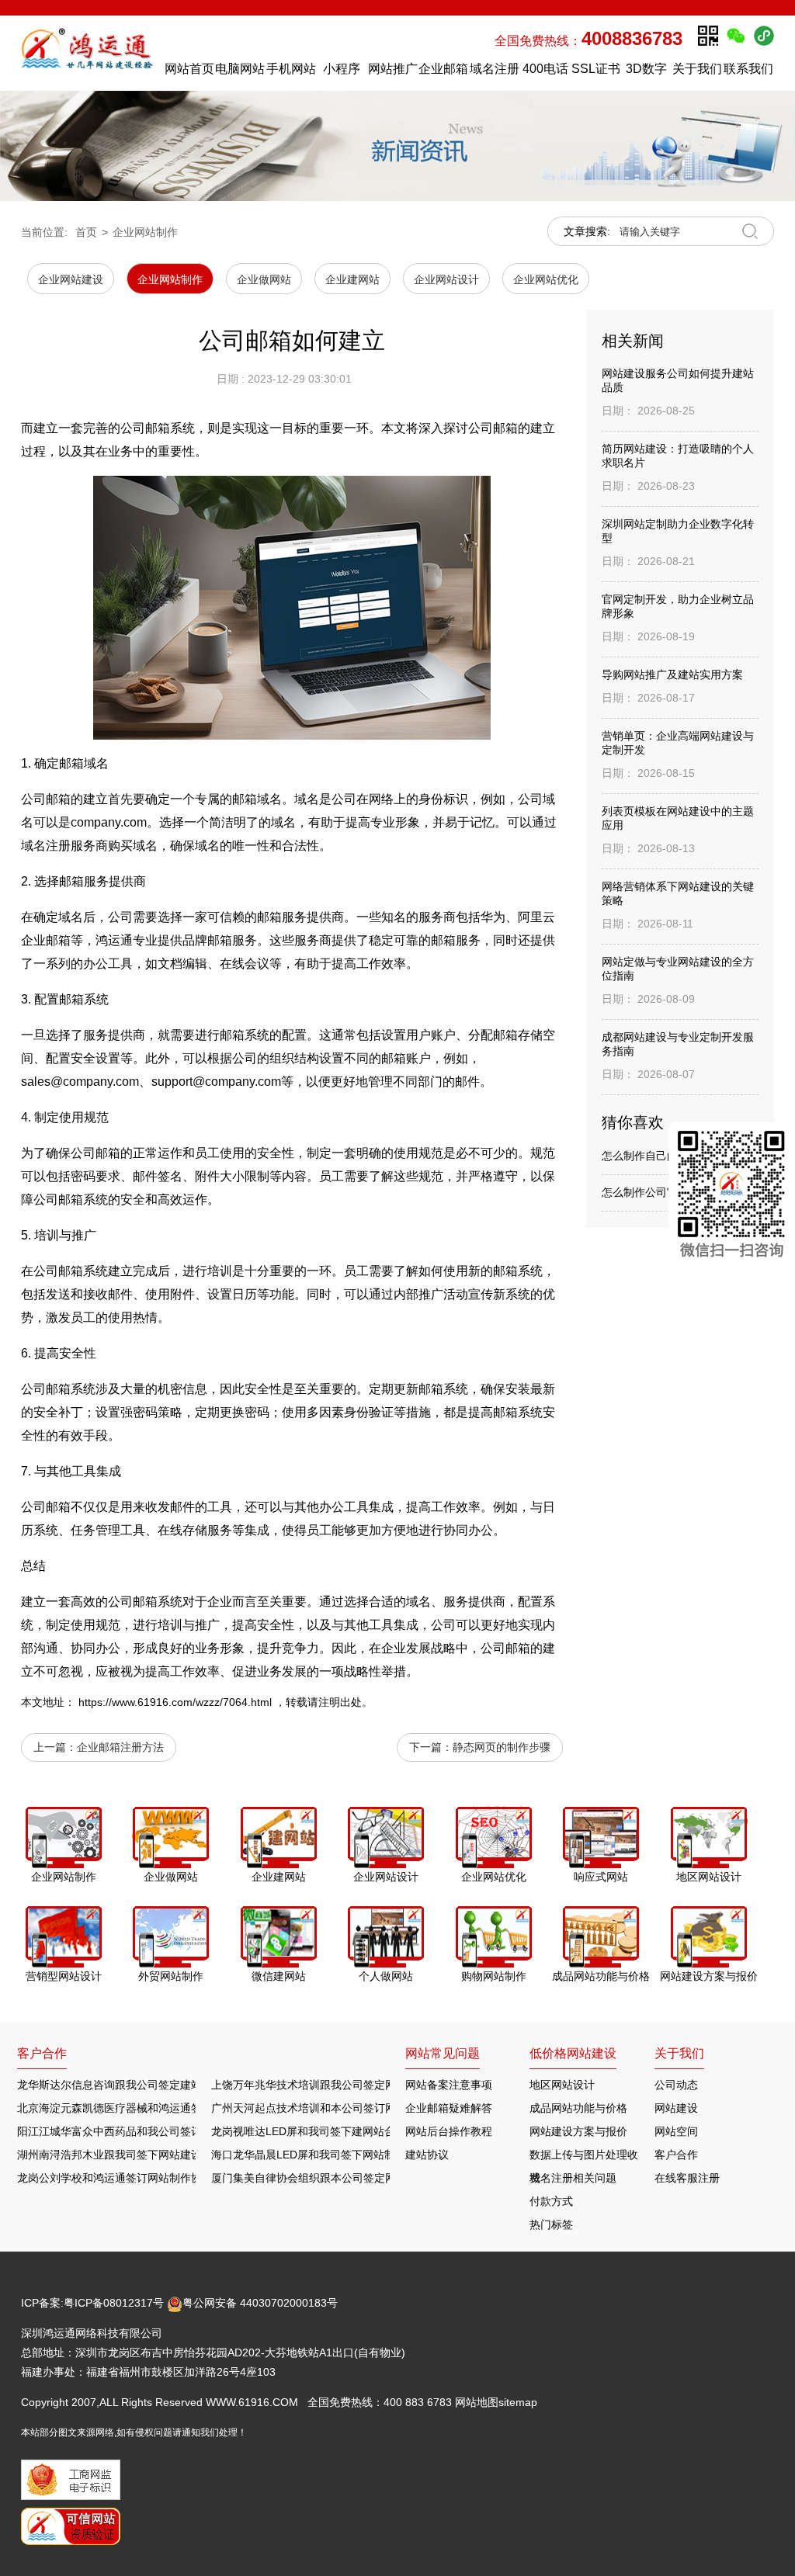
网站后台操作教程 (449, 2131)
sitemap (518, 2402)
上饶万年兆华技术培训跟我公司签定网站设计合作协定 (342, 2085)
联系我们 (748, 69)
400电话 (545, 69)
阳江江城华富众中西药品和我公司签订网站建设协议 (142, 2131)
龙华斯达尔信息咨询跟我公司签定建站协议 (120, 2085)
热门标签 (551, 2224)
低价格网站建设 (573, 2053)
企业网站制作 (145, 232)
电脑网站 (240, 69)
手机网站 (291, 69)
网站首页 (189, 69)
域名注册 (495, 69)
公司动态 (676, 2085)
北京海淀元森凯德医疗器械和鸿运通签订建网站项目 (142, 2108)
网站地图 (477, 2402)
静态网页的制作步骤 (502, 1747)
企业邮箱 (443, 69)
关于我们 (697, 69)
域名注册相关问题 (573, 2178)
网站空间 (676, 2131)
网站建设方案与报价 (578, 2131)
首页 (86, 232)
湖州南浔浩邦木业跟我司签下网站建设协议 (120, 2155)
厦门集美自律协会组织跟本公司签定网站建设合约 (331, 2178)
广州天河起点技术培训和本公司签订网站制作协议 (331, 2108)
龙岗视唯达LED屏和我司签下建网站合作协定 (319, 2131)
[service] (732, 1197)
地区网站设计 (562, 2085)
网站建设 (676, 2108)
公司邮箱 (46, 799)
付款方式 (551, 2201)
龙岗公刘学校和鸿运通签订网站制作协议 (115, 2178)
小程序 (342, 69)
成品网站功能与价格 (578, 2108)
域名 (96, 763)
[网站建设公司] (89, 53)
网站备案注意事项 (449, 2085)
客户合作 (676, 2155)
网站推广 (393, 69)
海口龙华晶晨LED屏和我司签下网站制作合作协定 (330, 2155)
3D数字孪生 (646, 73)
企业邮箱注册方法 (120, 1747)
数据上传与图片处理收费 (584, 2157)
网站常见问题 (443, 2053)
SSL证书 (596, 69)
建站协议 (427, 2155)
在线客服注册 (687, 2178)
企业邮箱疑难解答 (449, 2108)
